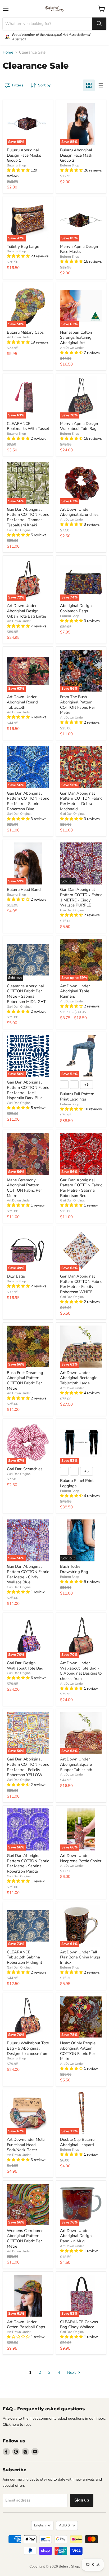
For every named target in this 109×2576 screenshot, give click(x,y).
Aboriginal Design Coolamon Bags (76, 608)
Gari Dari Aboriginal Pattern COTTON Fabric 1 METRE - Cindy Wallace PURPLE (81, 897)
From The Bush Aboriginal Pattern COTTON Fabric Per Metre (78, 705)
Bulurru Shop (16, 165)
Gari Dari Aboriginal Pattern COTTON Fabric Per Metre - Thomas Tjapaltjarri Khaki (28, 517)
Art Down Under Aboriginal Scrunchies (79, 512)
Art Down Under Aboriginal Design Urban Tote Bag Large (26, 611)
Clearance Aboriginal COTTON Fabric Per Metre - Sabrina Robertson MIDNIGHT (26, 994)
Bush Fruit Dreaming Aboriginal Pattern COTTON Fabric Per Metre (25, 1381)
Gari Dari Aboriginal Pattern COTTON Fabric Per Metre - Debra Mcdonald (81, 801)
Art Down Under (19, 337)
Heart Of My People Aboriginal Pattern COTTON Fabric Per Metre (78, 2051)
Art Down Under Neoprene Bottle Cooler (81, 1858)
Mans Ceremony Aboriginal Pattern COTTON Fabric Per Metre (24, 1188)
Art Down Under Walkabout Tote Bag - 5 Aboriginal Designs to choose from (81, 1671)
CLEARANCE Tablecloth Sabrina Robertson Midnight (24, 1957)
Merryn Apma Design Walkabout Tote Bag (79, 426)
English (40, 2525)
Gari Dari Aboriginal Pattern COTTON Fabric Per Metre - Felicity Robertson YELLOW (28, 1767)
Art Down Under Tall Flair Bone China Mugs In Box (80, 1957)
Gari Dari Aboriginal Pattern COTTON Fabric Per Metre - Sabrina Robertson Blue (28, 801)
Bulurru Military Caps (25, 332)
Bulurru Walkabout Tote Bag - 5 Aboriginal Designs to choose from (28, 2048)
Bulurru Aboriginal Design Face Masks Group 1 (24, 155)
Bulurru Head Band (24, 890)
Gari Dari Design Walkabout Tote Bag (25, 1666)
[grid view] (89, 85)
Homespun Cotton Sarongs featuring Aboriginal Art (76, 338)
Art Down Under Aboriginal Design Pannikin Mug (76, 2236)
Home (8, 52)
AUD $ (64, 2525)
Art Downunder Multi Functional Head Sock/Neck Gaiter (26, 2145)
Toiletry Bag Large (23, 246)
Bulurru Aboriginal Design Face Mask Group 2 (76, 155)
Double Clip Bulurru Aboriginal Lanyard (77, 2142)
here (15, 2425)
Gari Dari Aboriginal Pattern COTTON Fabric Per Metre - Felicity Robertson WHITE (81, 1284)
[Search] (99, 24)
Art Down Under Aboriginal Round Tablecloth (22, 702)
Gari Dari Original (19, 530)
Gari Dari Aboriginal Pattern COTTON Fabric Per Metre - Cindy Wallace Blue (28, 1574)
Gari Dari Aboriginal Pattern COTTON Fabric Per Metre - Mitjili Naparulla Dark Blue (28, 1090)
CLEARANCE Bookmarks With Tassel (28, 426)
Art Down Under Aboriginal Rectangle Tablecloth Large (79, 1378)
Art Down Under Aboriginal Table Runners (75, 991)
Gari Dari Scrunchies (25, 1469)
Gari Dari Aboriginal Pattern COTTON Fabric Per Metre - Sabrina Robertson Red (81, 1188)
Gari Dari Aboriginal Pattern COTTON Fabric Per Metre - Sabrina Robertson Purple (28, 1863)
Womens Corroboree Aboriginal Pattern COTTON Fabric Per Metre (25, 2238)
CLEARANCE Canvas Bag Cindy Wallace (79, 2324)
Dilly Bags (16, 1276)
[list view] (101, 85)
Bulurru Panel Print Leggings (77, 1483)
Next (72, 2372)
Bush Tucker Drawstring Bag (74, 1569)
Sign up (82, 2500)
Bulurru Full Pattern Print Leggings (77, 1097)
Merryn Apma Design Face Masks (79, 249)
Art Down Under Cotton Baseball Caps (26, 2324)
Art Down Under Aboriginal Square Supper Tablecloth (76, 1764)
